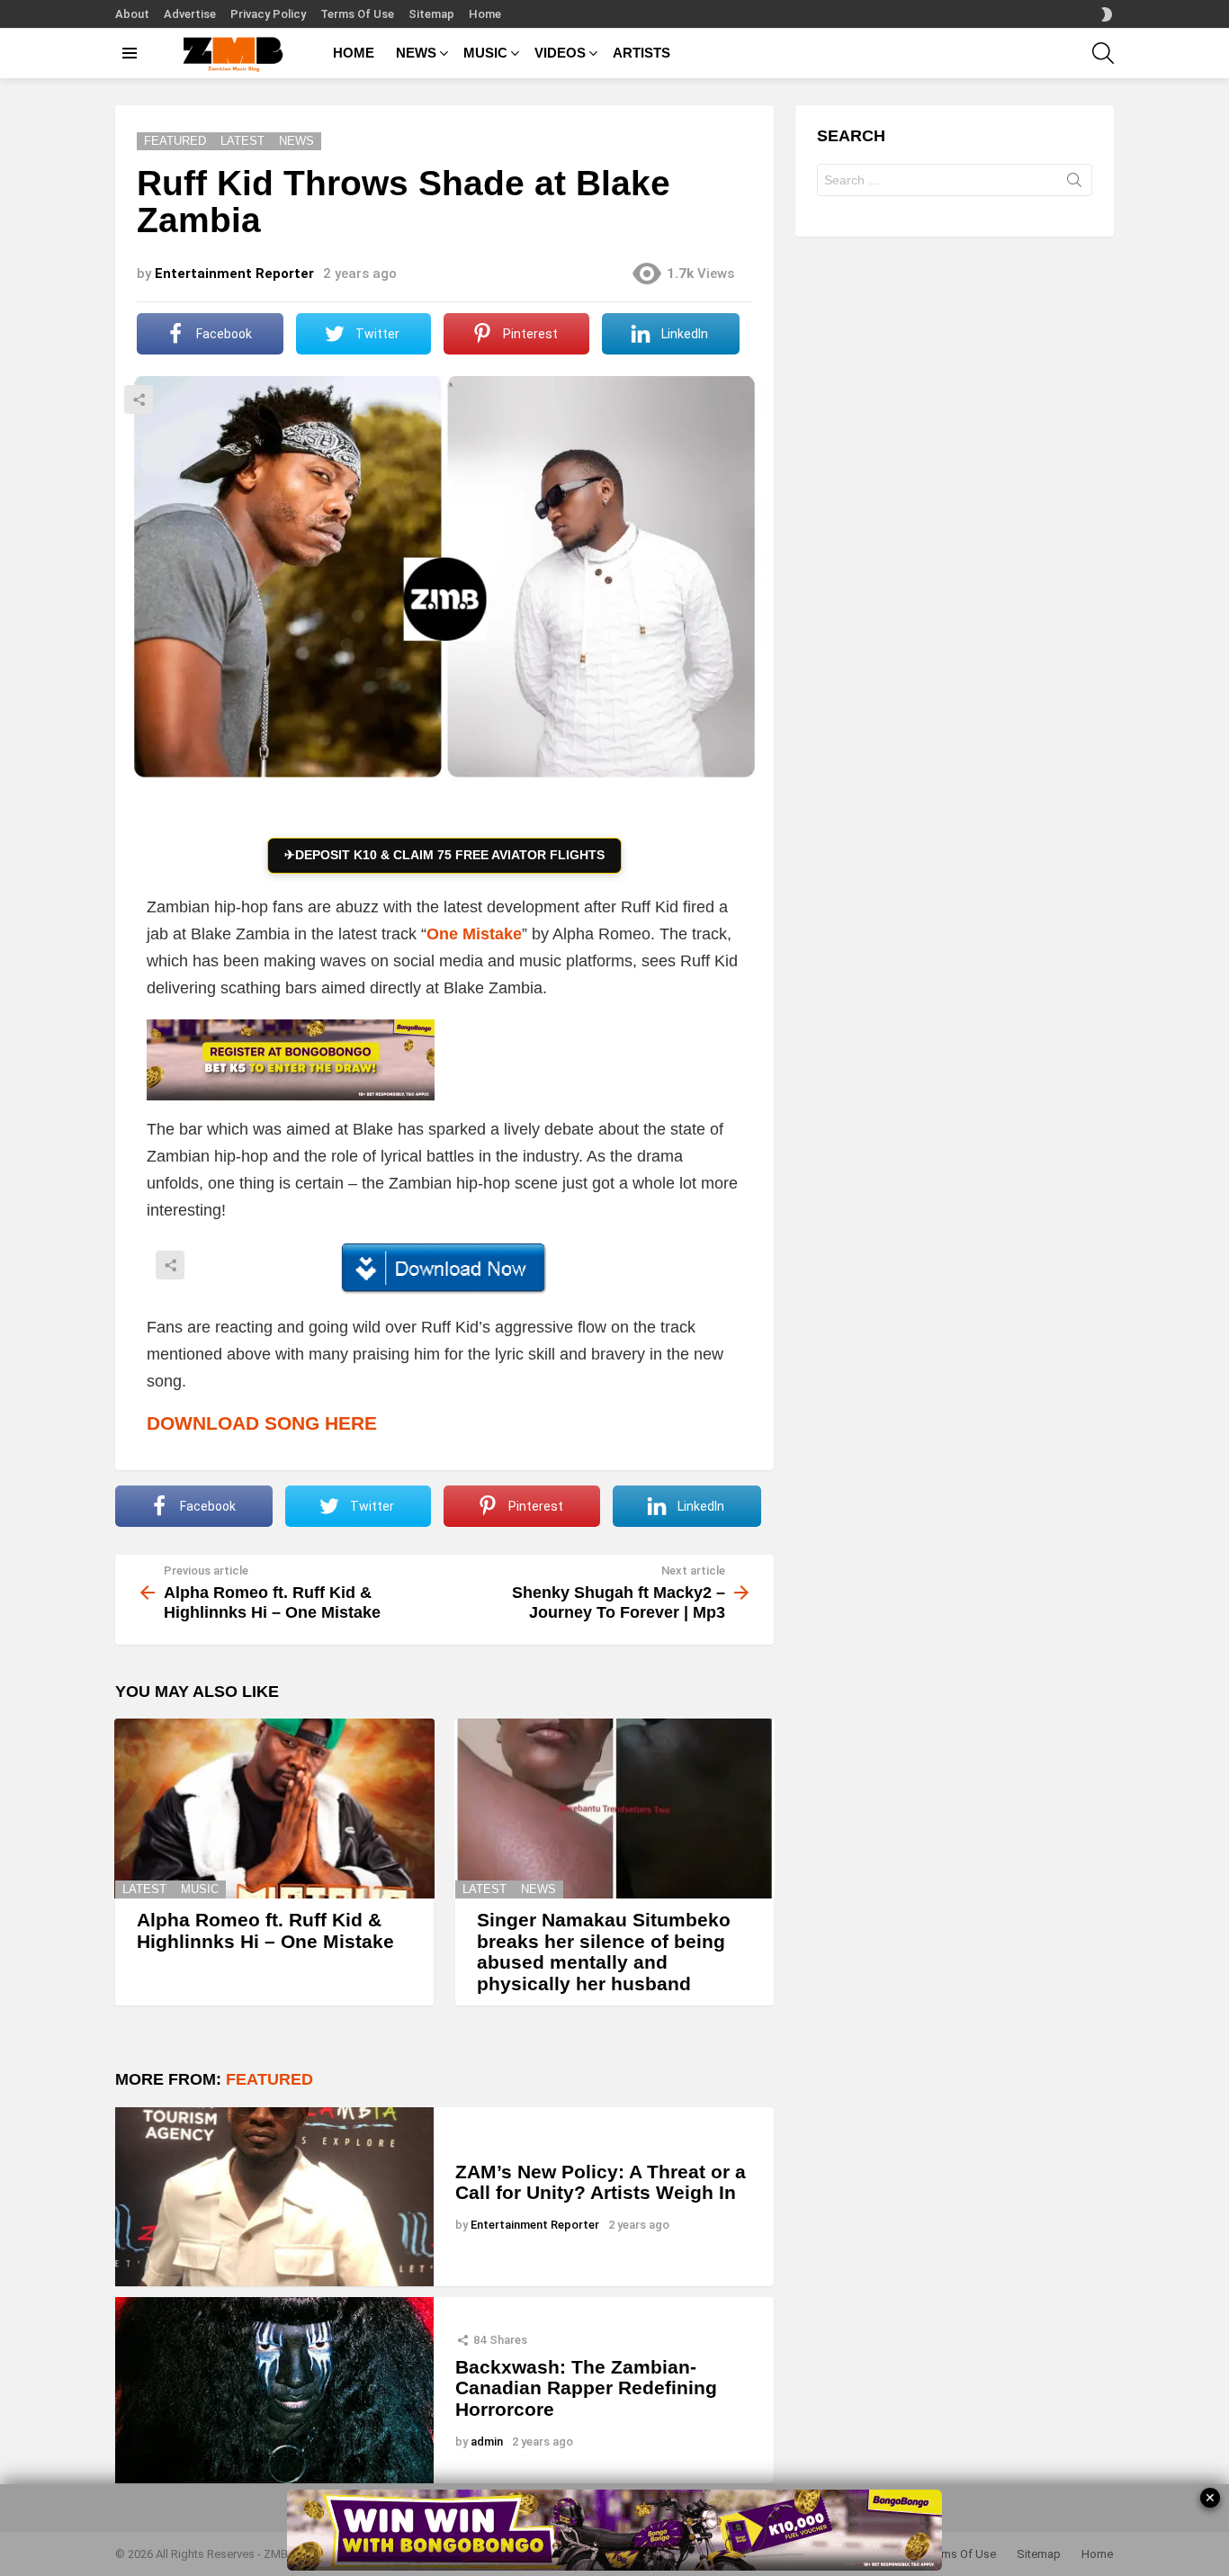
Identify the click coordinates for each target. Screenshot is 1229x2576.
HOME (354, 53)
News (538, 1889)
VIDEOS (560, 53)
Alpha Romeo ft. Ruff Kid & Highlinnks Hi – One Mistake (265, 1930)
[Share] (444, 1269)
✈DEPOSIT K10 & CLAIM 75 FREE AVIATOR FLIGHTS (444, 855)
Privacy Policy (268, 14)
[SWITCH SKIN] (1107, 14)
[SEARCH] (1103, 53)
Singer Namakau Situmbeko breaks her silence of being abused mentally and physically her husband (604, 1952)
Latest (144, 1889)
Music (200, 1889)
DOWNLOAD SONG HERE (262, 1423)
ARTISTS (641, 53)
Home (485, 14)
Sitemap (431, 14)
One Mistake (474, 934)
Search (1074, 184)
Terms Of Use (357, 14)
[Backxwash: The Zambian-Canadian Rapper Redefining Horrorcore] (274, 2390)
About (132, 14)
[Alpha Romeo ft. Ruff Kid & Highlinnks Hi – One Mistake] (274, 1809)
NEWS (416, 53)
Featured (269, 2079)
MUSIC (485, 53)
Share (139, 399)
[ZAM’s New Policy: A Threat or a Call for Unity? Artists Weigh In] (274, 2197)
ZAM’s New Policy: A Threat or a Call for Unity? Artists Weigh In (601, 2182)
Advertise (190, 14)
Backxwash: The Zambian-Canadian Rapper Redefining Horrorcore (586, 2388)
